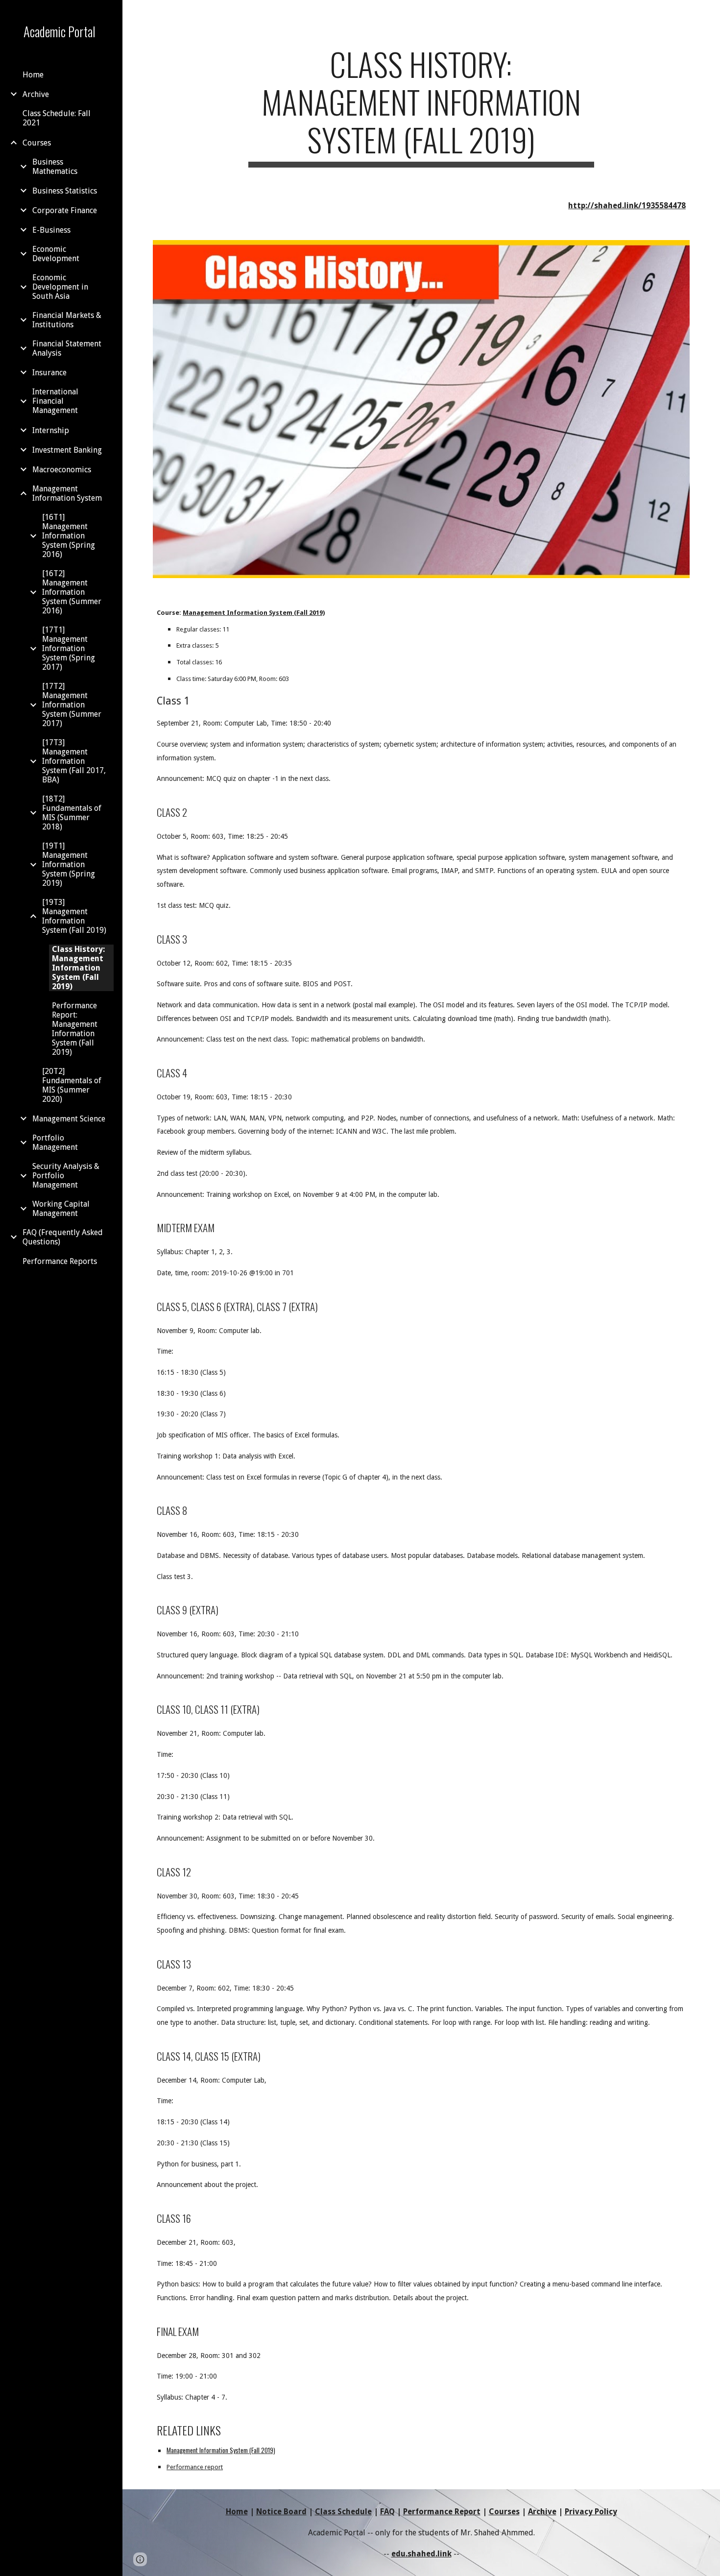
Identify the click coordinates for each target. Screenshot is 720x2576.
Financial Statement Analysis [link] (67, 348)
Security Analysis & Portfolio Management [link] (66, 1176)
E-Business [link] (51, 230)
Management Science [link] (69, 1119)
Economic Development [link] (56, 254)
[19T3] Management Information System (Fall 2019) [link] (74, 916)
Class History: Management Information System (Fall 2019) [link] (78, 968)
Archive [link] (36, 94)
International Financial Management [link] (55, 401)
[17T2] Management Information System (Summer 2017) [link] (72, 705)
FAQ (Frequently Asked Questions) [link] (63, 1237)
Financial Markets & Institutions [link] (67, 320)
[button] (708, 14)
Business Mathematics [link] (55, 167)
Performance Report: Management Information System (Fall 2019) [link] (75, 1029)
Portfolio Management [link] (55, 1142)
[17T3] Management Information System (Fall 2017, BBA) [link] (74, 761)
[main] (421, 106)
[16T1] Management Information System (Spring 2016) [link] (69, 536)
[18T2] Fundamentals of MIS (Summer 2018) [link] (72, 813)
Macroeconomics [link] (62, 470)
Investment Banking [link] (67, 450)
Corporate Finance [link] (65, 210)
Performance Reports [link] (60, 1261)
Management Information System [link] (67, 493)
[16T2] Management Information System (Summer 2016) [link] (72, 592)
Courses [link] (37, 143)
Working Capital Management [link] (61, 1209)
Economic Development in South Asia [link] (60, 287)
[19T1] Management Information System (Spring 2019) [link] (69, 864)
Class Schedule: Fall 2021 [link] (57, 118)
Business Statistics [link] (65, 191)
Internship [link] (51, 430)
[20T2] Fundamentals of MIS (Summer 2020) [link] (72, 1085)
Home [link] (33, 75)
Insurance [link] (49, 373)
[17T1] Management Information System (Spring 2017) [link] (69, 648)
